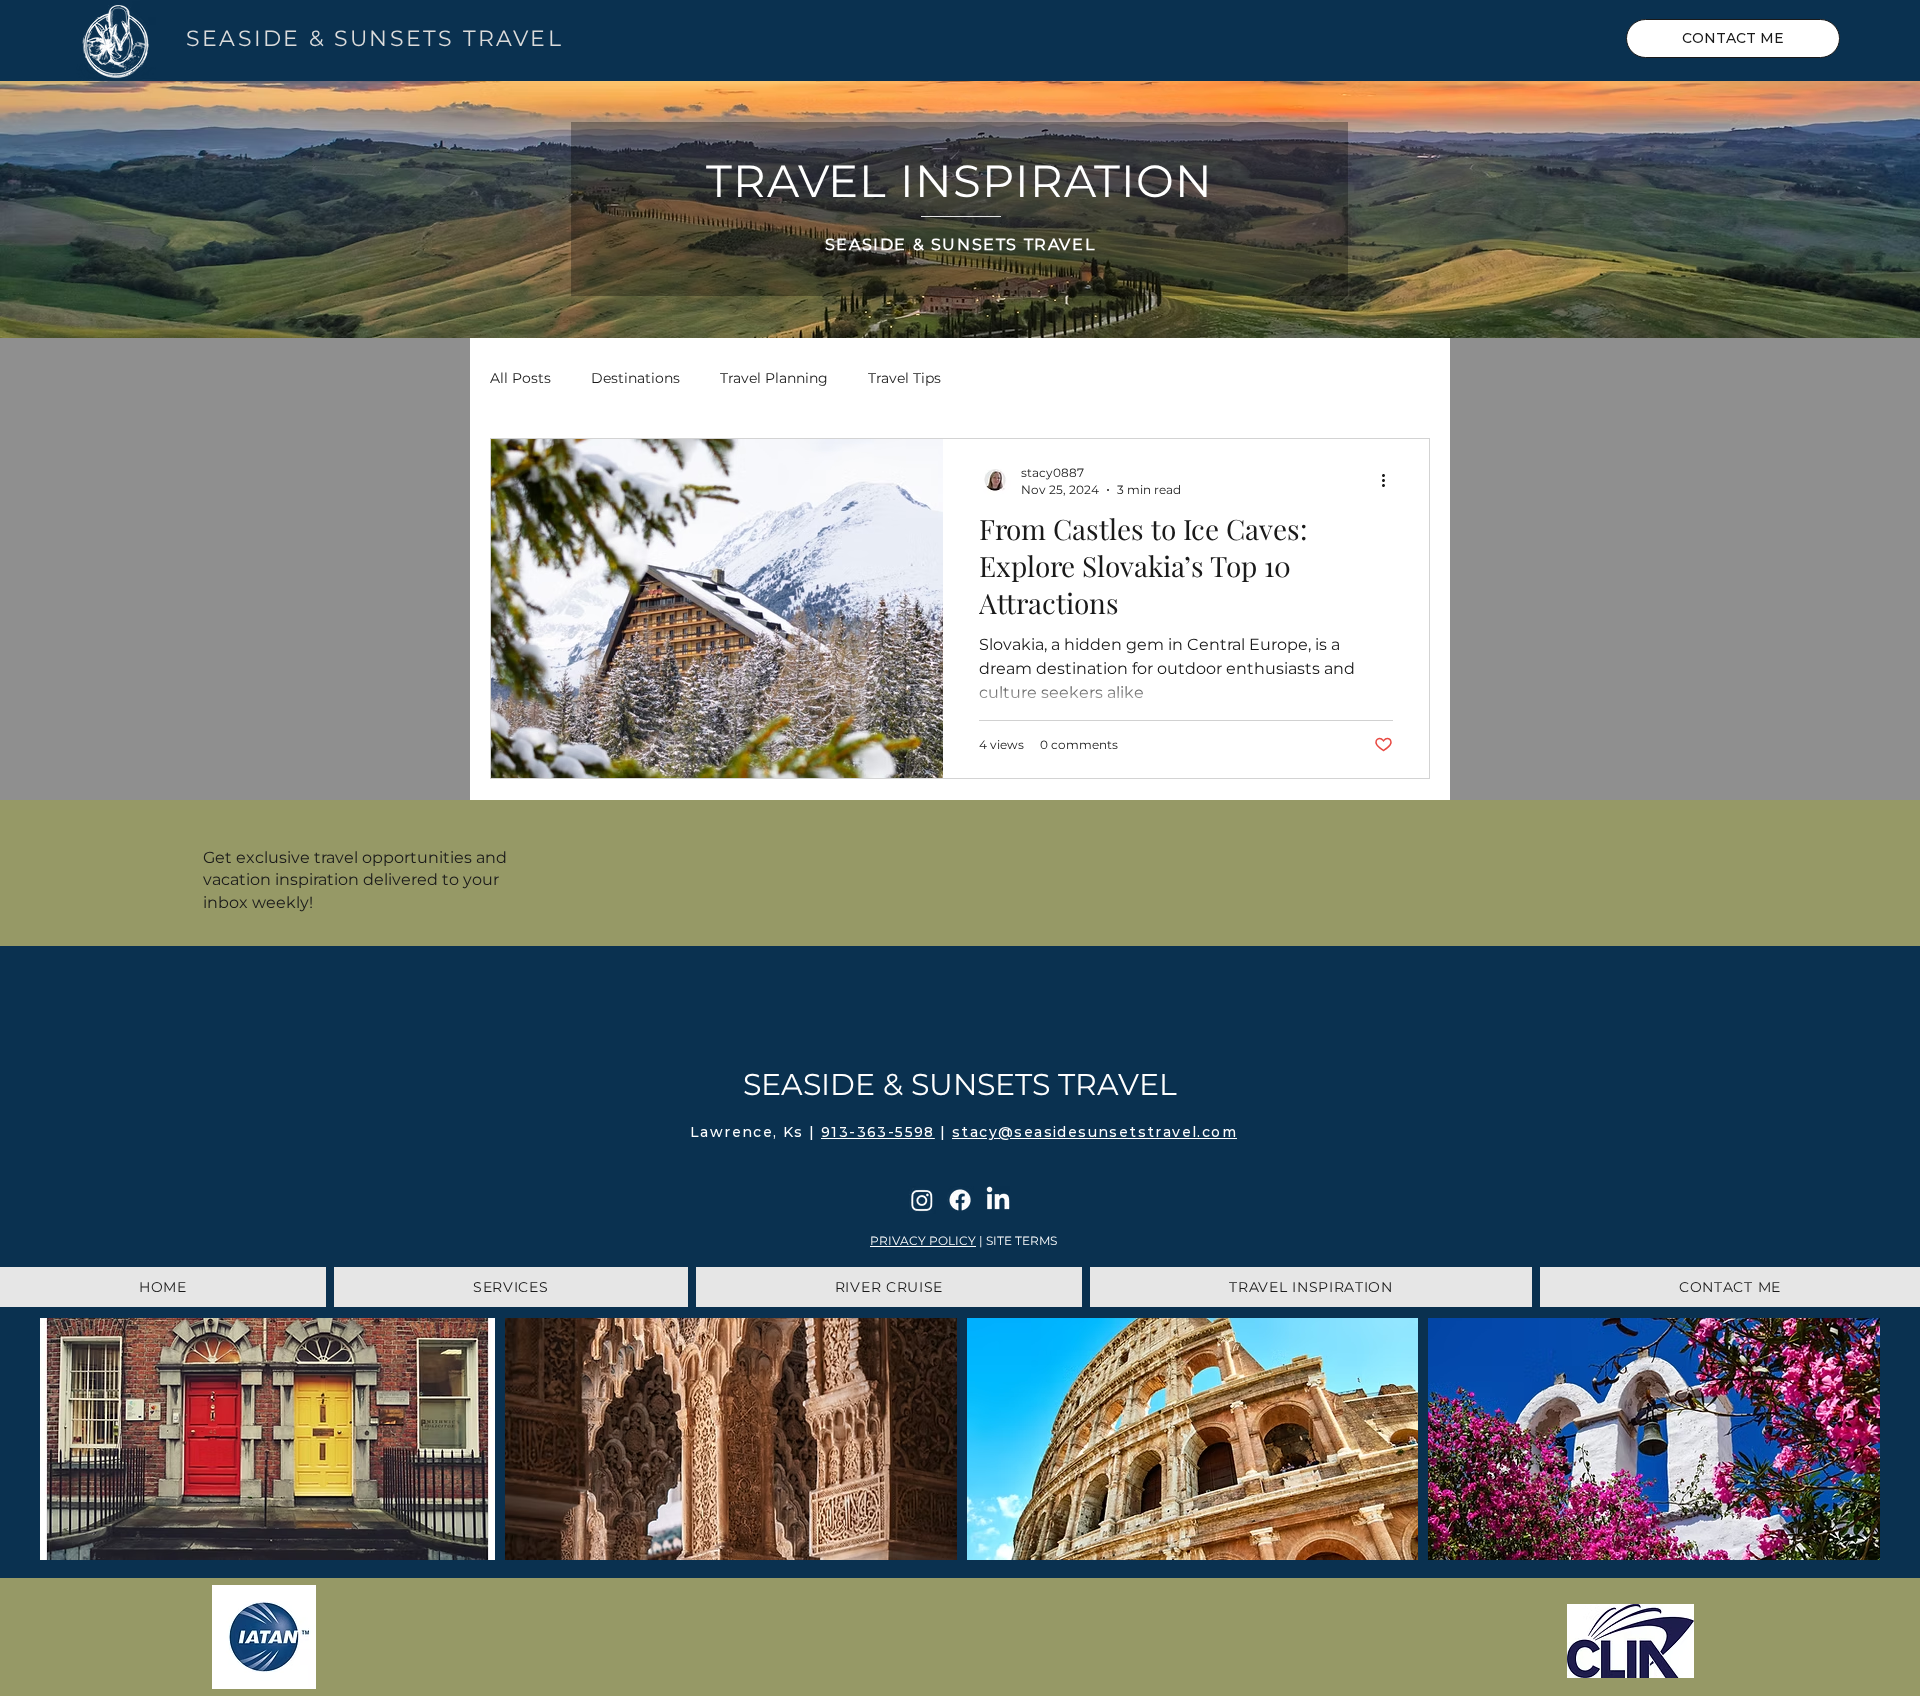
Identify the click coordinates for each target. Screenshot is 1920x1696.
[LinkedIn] (998, 1200)
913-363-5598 (878, 1132)
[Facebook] (960, 1200)
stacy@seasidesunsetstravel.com (1094, 1132)
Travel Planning (774, 378)
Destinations (635, 378)
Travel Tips (904, 378)
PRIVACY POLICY (923, 1240)
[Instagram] (922, 1200)
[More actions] (1390, 480)
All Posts (520, 378)
